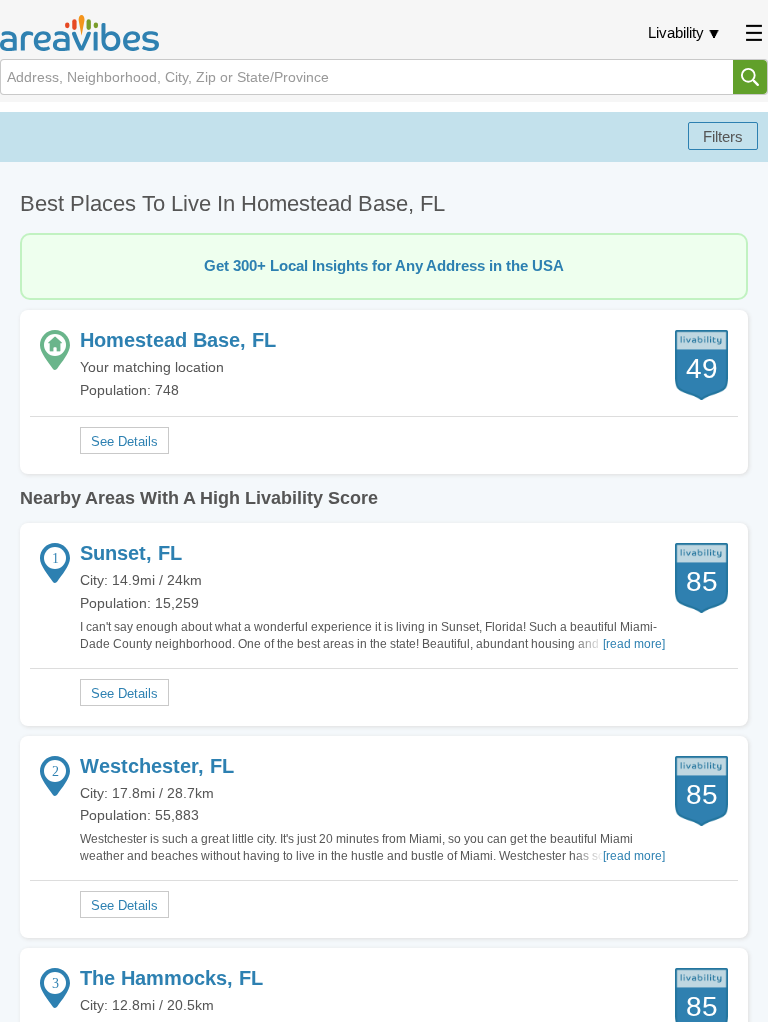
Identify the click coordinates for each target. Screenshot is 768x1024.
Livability (676, 32)
